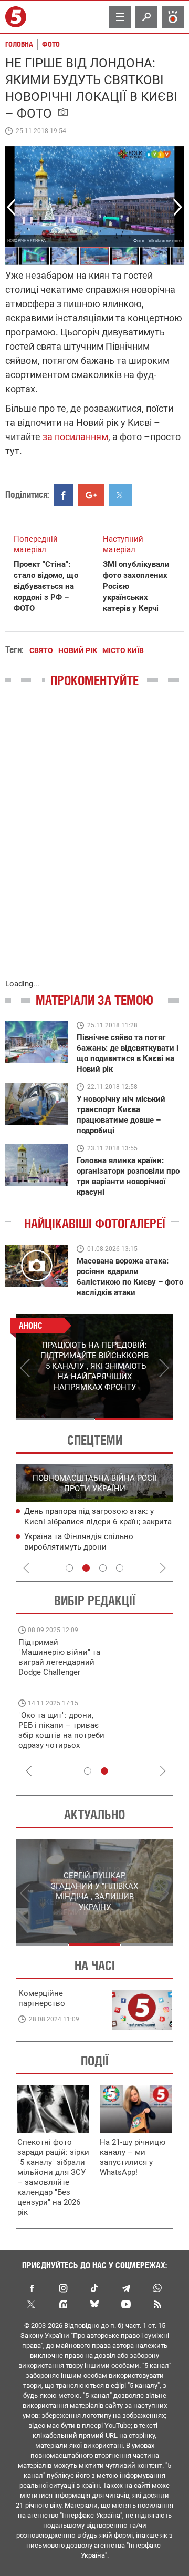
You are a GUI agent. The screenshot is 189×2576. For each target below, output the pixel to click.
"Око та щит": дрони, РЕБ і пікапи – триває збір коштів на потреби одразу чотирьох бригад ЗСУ (61, 1735)
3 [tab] (103, 1568)
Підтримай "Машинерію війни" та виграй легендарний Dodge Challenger (59, 1657)
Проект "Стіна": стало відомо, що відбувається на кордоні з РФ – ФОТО (46, 586)
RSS (157, 2304)
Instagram (63, 2288)
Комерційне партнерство (42, 1998)
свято (41, 650)
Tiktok (94, 2288)
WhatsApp (157, 2288)
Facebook (31, 2288)
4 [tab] (120, 1568)
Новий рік (78, 650)
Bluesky (94, 2304)
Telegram (126, 2288)
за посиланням (74, 437)
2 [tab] (134, 1419)
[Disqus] (94, 844)
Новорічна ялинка (27, 241)
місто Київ (123, 650)
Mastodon (63, 2304)
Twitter (31, 2304)
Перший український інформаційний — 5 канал (17, 17)
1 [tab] (55, 1419)
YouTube (126, 2304)
